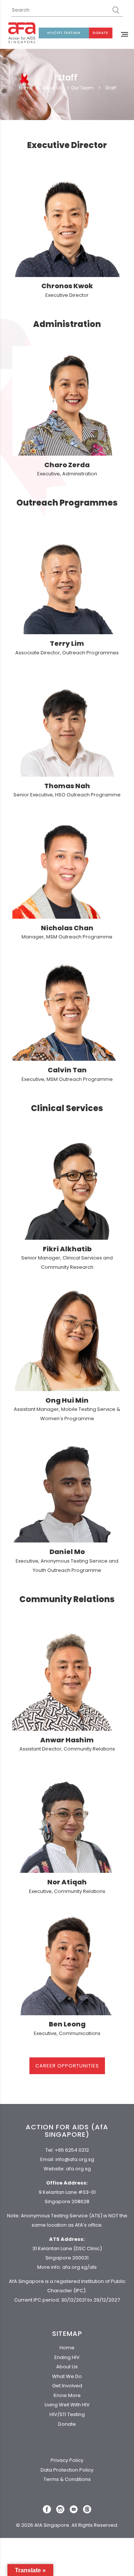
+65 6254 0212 (72, 2150)
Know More (67, 2395)
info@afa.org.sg (75, 2159)
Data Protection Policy (67, 2470)
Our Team (82, 88)
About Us (52, 88)
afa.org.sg (78, 2169)
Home (26, 88)
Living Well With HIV (67, 2405)
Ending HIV (67, 2357)
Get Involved (67, 2386)
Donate (100, 33)
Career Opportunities (67, 2066)
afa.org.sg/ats (79, 2267)
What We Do (67, 2376)
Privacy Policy (67, 2460)
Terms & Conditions (67, 2479)
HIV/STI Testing (64, 33)
